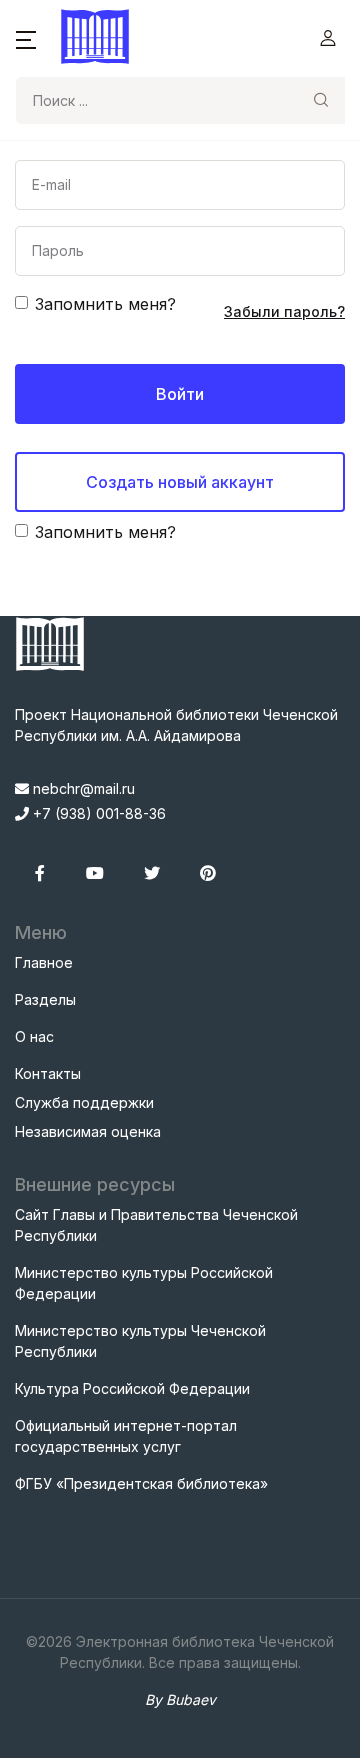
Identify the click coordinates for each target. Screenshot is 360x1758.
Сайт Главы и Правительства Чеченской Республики (156, 1225)
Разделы (45, 999)
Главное (44, 962)
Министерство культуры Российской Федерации (144, 1283)
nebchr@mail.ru (82, 788)
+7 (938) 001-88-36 (97, 813)
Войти (180, 394)
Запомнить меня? (105, 304)
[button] (26, 38)
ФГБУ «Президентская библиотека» (141, 1483)
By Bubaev (180, 1699)
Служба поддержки (84, 1102)
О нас (34, 1036)
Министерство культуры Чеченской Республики (140, 1341)
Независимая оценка (88, 1131)
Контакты (48, 1073)
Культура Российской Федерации (132, 1388)
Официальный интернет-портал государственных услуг (126, 1436)
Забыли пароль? (284, 311)
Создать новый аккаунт (180, 482)
